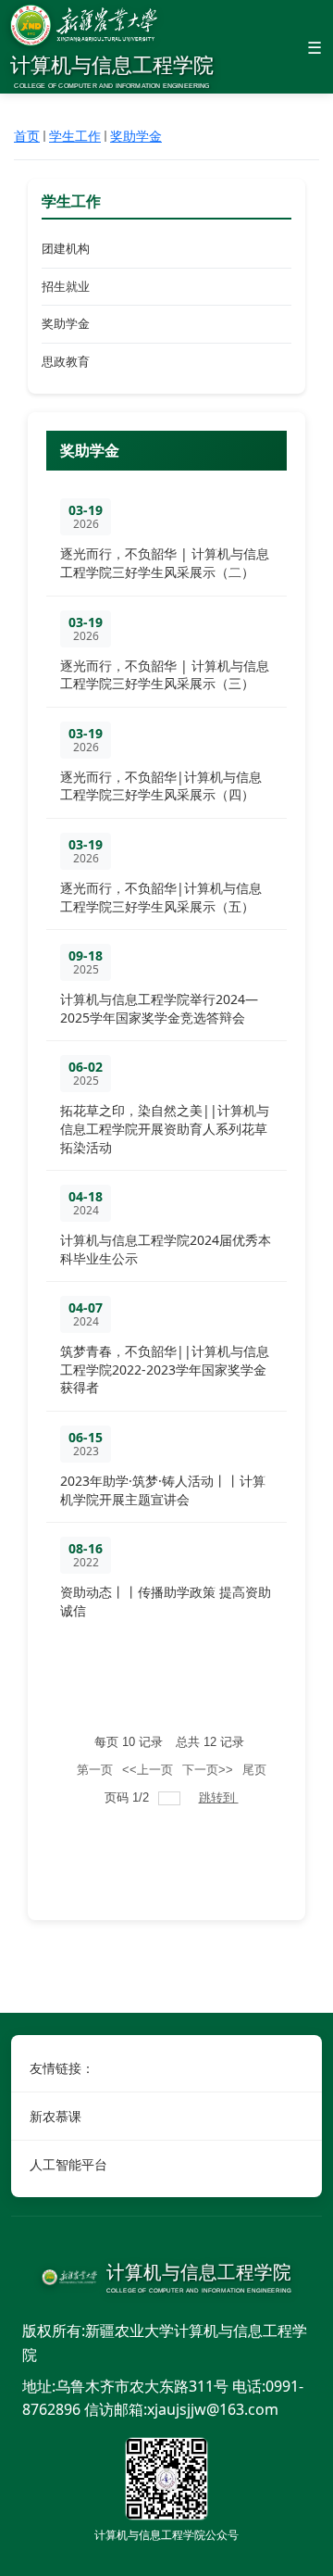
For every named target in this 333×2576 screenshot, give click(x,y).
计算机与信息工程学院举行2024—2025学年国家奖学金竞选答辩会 (159, 1008)
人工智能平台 (68, 2164)
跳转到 (219, 1797)
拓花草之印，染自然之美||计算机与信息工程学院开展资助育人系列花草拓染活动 (165, 1128)
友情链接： (62, 2068)
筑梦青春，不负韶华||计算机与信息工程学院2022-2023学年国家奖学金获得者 (165, 1369)
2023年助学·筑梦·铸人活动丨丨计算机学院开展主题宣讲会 (163, 1490)
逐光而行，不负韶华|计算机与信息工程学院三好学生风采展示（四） (161, 786)
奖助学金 (136, 136)
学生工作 (75, 136)
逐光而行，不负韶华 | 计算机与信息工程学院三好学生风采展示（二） (165, 563)
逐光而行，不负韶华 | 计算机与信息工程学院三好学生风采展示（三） (165, 675)
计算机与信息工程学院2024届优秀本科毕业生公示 (166, 1249)
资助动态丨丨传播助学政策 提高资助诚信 (166, 1601)
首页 (27, 136)
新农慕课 (55, 2116)
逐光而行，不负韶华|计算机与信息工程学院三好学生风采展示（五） (161, 897)
